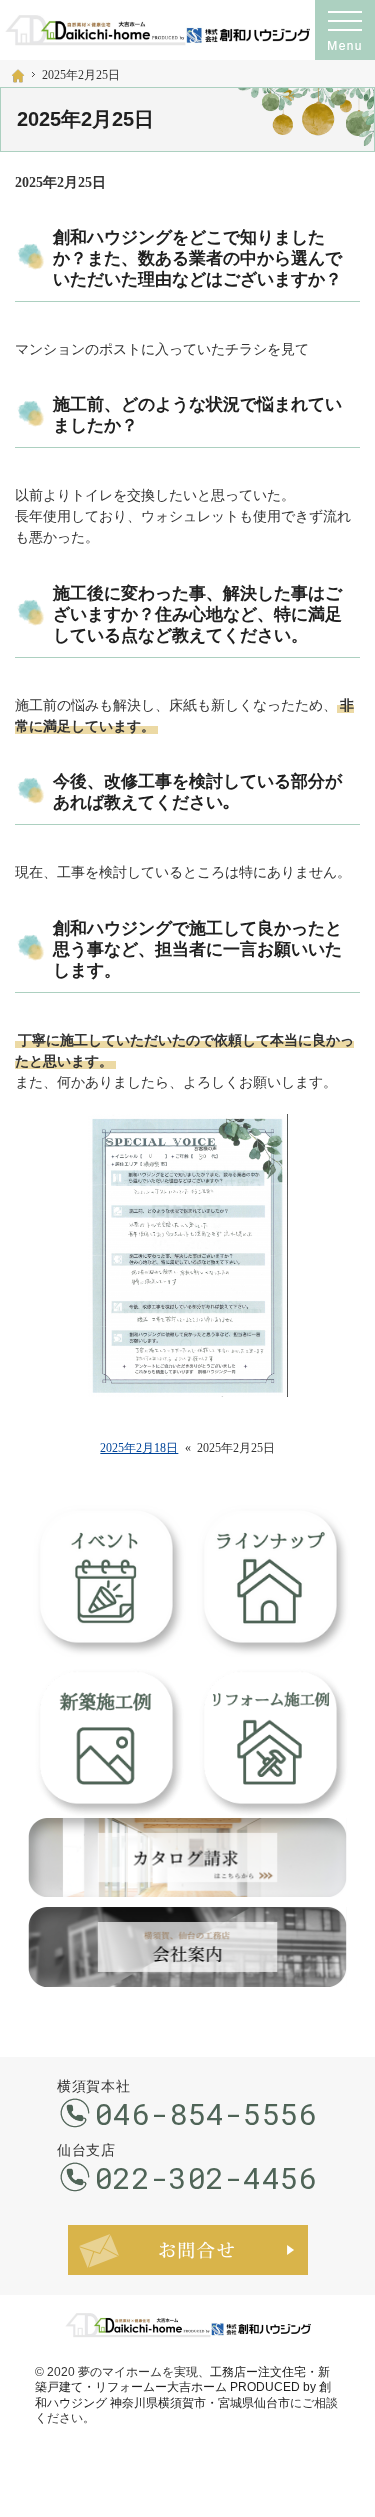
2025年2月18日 (139, 1448)
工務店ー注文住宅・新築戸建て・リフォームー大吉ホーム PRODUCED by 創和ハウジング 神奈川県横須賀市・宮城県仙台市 (183, 2387)
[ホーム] (18, 76)
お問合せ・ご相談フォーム (188, 2250)
